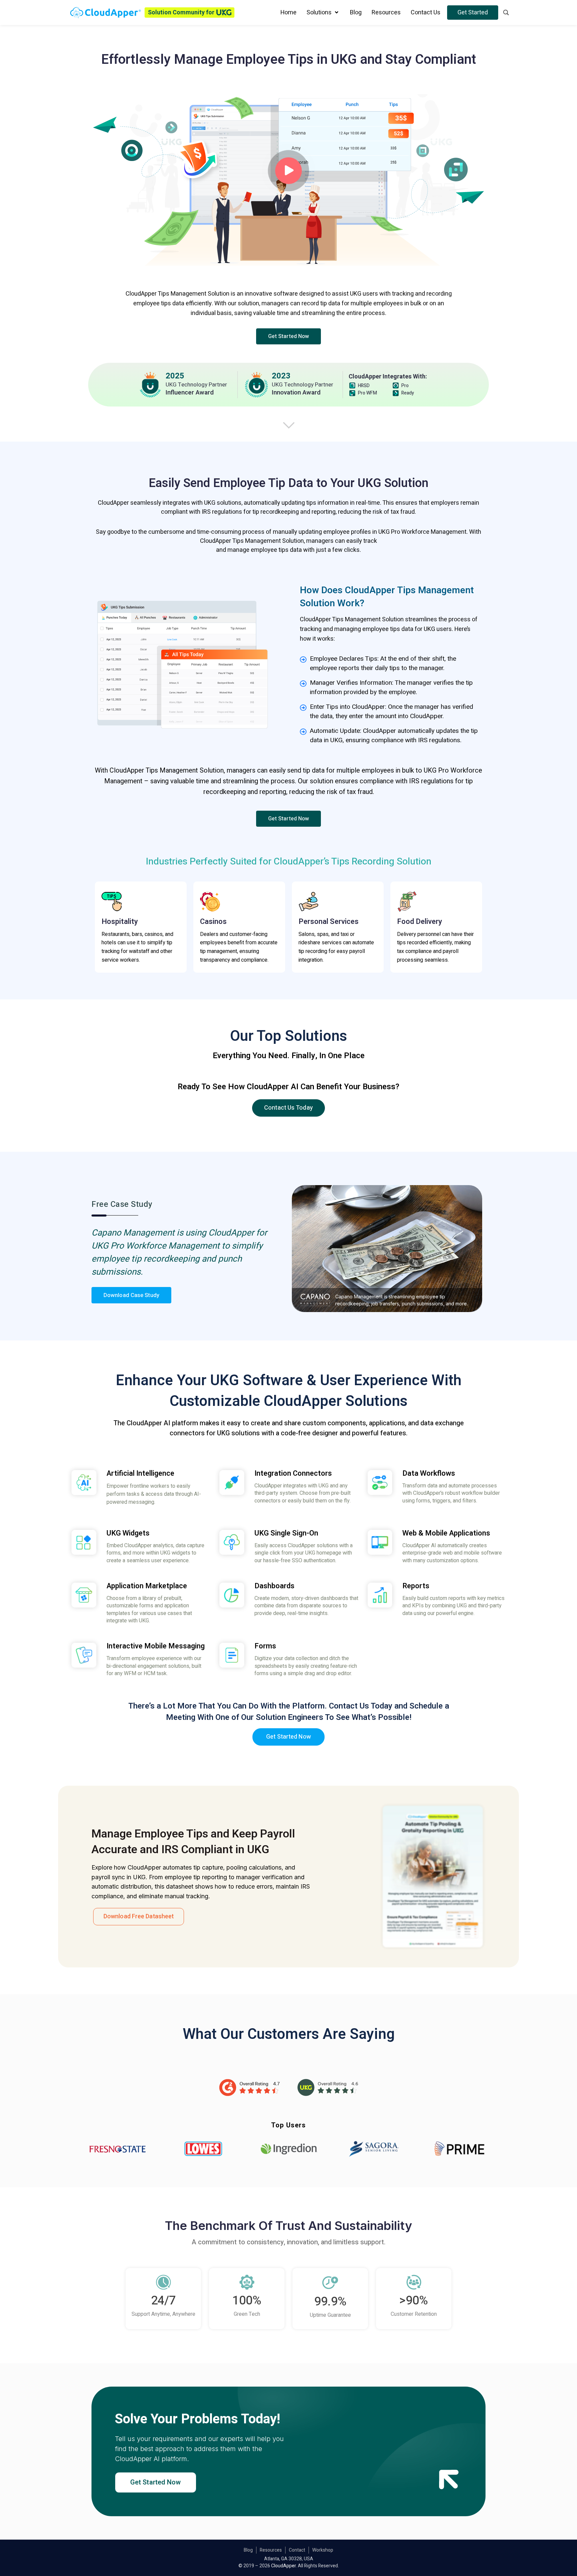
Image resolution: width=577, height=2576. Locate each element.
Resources (271, 2550)
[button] (289, 336)
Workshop (323, 2550)
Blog (248, 2550)
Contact (297, 2550)
